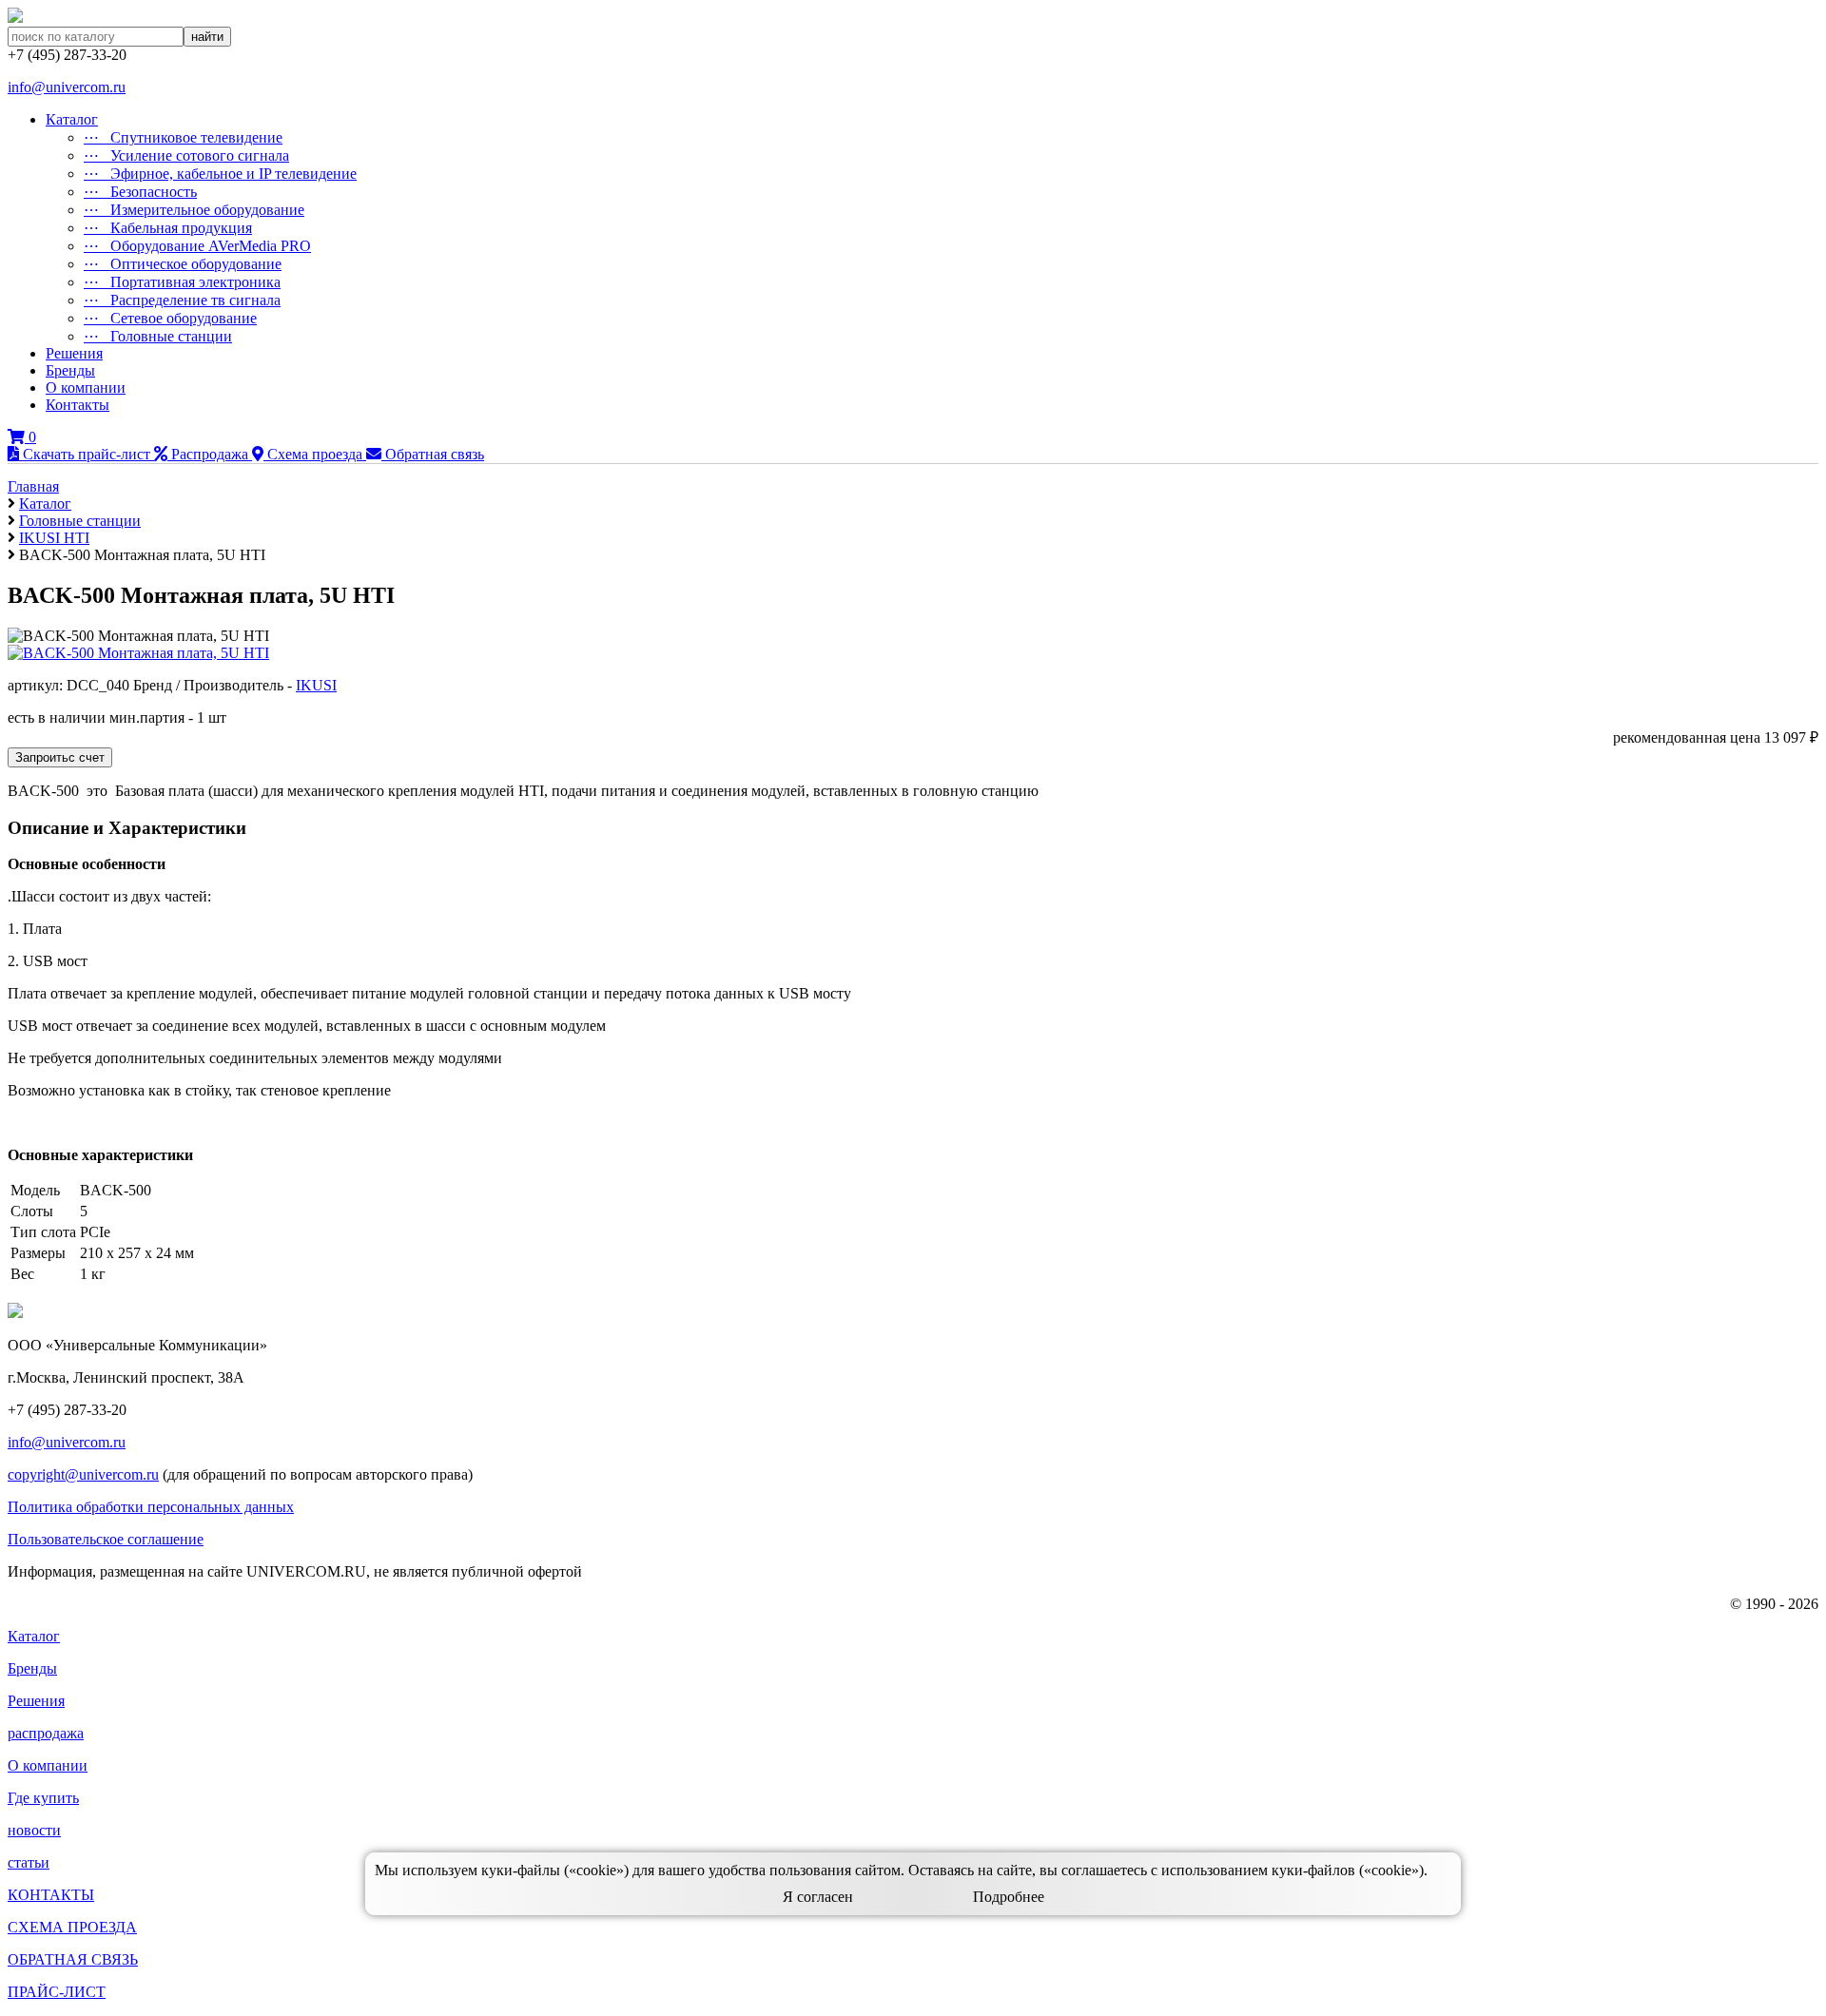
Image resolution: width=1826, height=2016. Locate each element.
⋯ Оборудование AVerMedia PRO (197, 246)
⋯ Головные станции (158, 336)
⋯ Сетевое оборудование (170, 318)
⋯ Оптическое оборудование (183, 264)
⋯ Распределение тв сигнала (182, 300)
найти (207, 37)
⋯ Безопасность (140, 192)
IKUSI (316, 685)
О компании (86, 388)
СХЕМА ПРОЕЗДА (72, 1927)
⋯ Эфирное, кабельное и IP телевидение (220, 174)
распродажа (46, 1733)
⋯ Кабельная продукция (168, 228)
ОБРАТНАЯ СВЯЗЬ (73, 1959)
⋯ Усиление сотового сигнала (186, 155)
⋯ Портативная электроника (182, 282)
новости (34, 1830)
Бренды (70, 370)
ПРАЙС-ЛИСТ (57, 1992)
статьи (29, 1862)
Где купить (43, 1798)
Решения (74, 353)
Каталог (72, 119)
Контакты (78, 405)
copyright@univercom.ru (83, 1474)
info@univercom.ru (67, 87)
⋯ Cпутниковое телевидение (183, 137)
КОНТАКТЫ (51, 1895)
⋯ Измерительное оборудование (194, 210)
